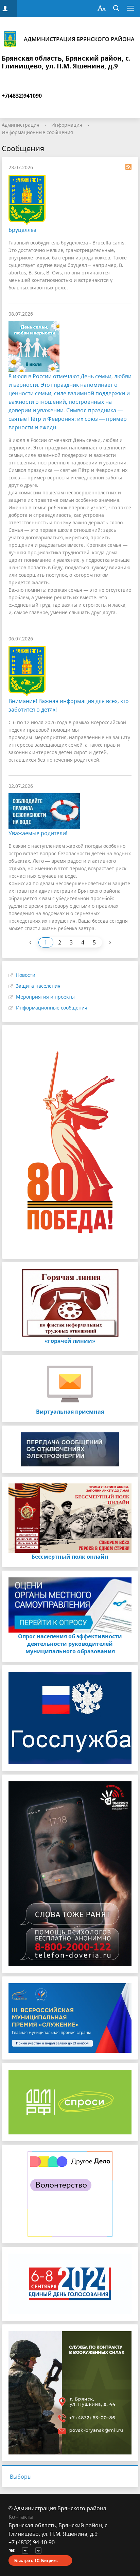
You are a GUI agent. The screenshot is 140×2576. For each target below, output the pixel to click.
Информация (67, 125)
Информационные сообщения (37, 132)
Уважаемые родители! (38, 833)
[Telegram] (27, 2551)
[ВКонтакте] (14, 2551)
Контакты (21, 2517)
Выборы (21, 2477)
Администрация (21, 125)
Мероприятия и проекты (45, 997)
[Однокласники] (40, 2551)
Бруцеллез (22, 230)
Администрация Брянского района (79, 39)
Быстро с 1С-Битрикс (36, 2560)
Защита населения (38, 986)
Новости (26, 975)
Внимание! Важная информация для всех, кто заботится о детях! (69, 705)
